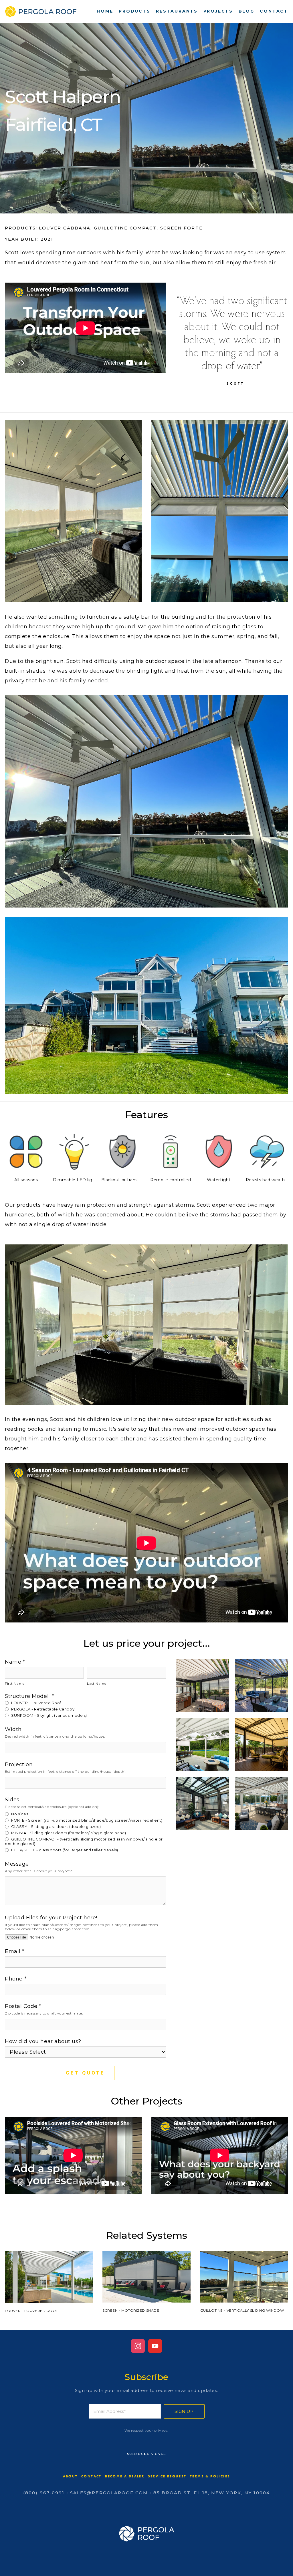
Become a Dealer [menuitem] (125, 2476)
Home (105, 11)
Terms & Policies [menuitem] (210, 2476)
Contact (274, 11)
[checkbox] (85, 1709)
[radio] (85, 1702)
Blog (247, 11)
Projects (218, 11)
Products (134, 11)
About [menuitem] (70, 2476)
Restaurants (177, 11)
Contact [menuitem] (91, 2476)
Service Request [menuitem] (167, 2476)
